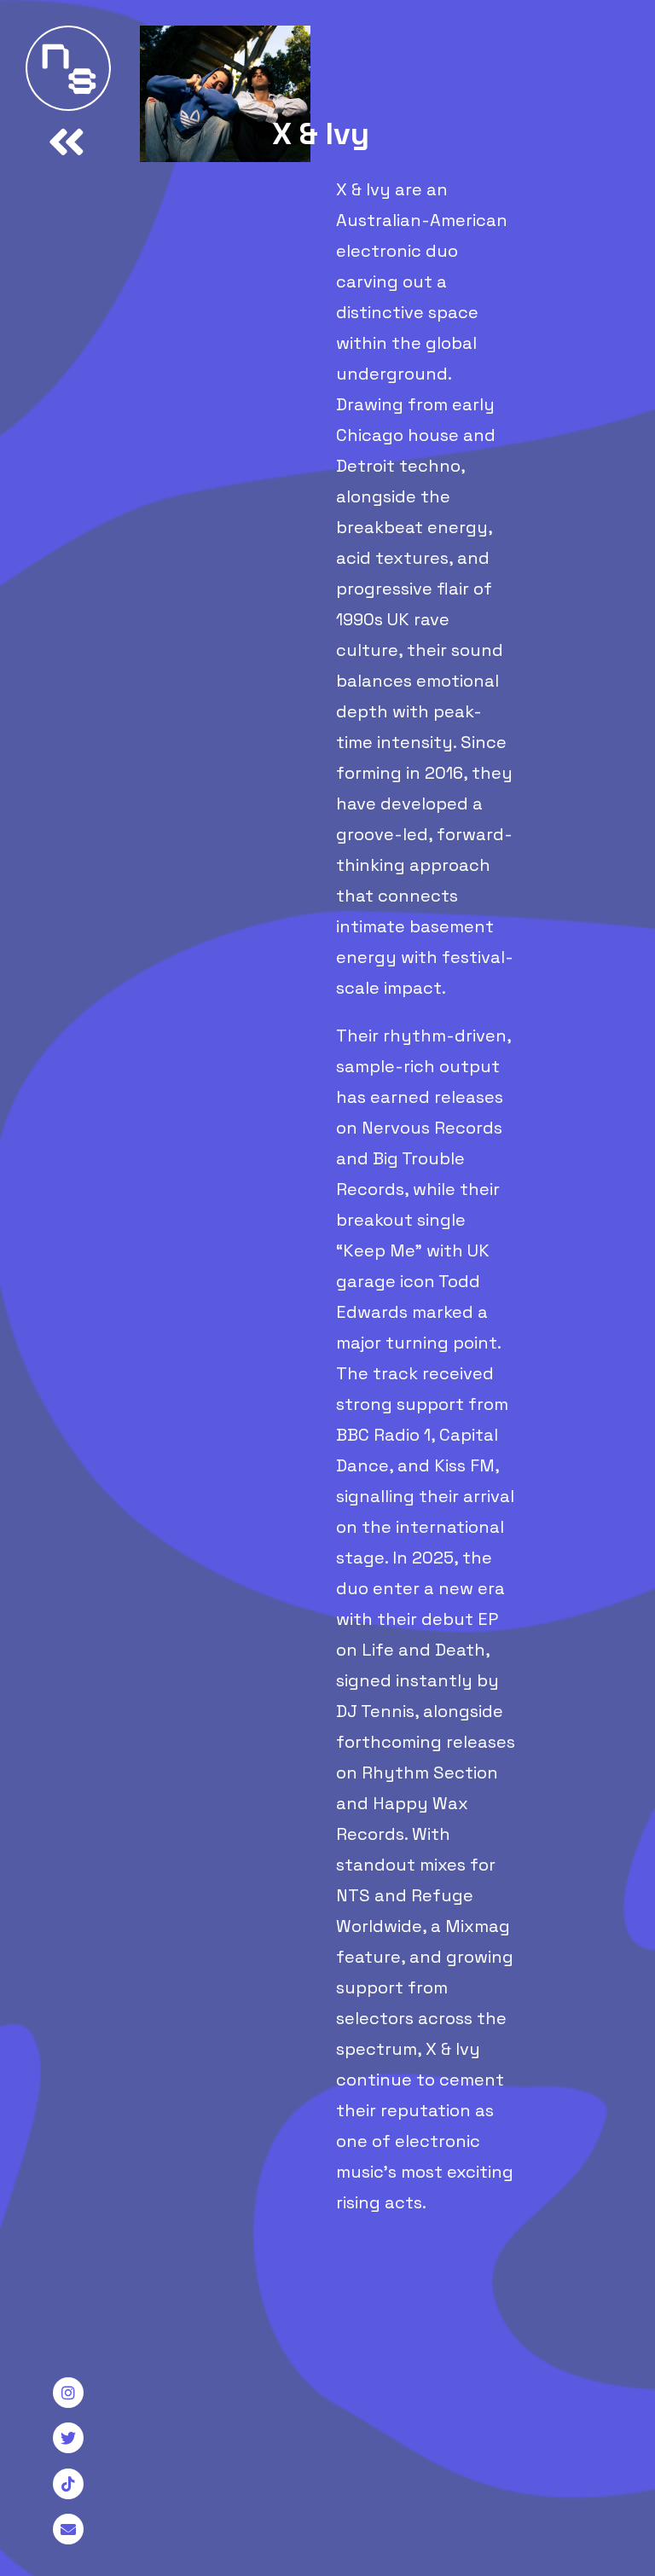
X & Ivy (321, 134)
